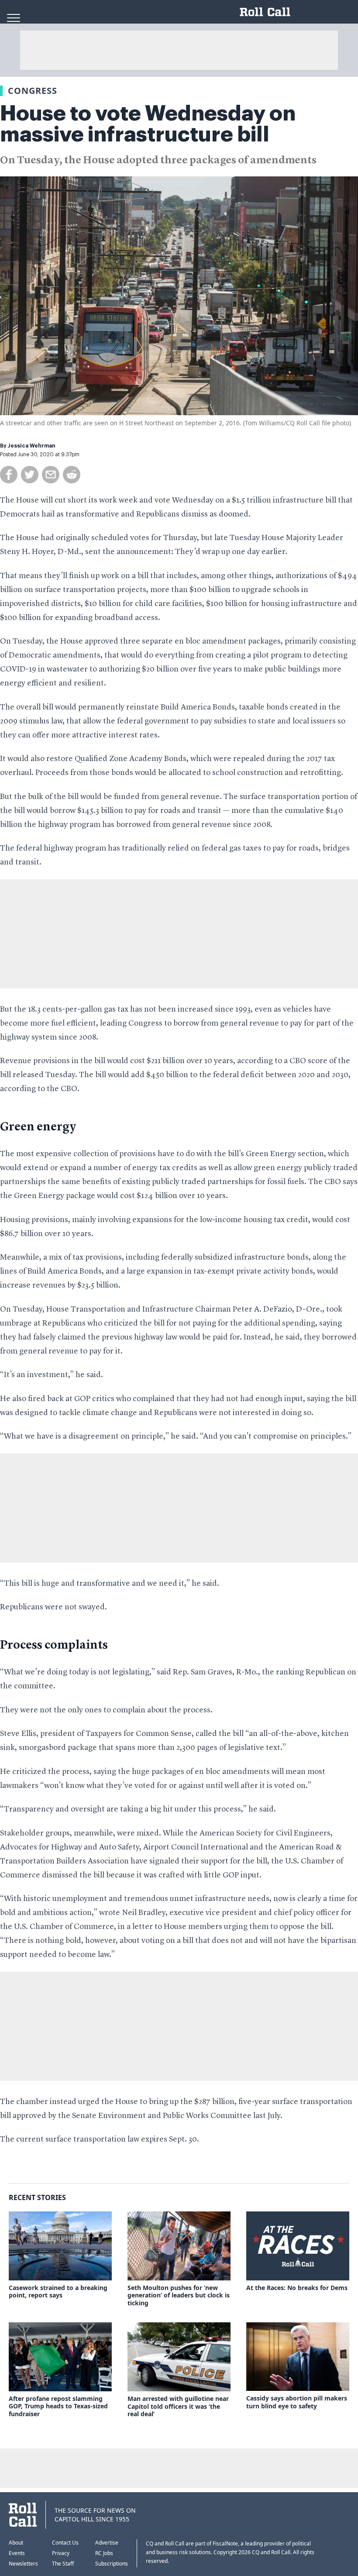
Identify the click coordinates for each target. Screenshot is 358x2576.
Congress (33, 91)
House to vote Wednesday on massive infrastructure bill (148, 124)
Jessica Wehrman (32, 446)
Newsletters (23, 2564)
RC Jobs (104, 2553)
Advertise (107, 2543)
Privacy (61, 2553)
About (16, 2543)
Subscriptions (112, 2564)
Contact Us (65, 2543)
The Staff (63, 2564)
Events (17, 2553)
